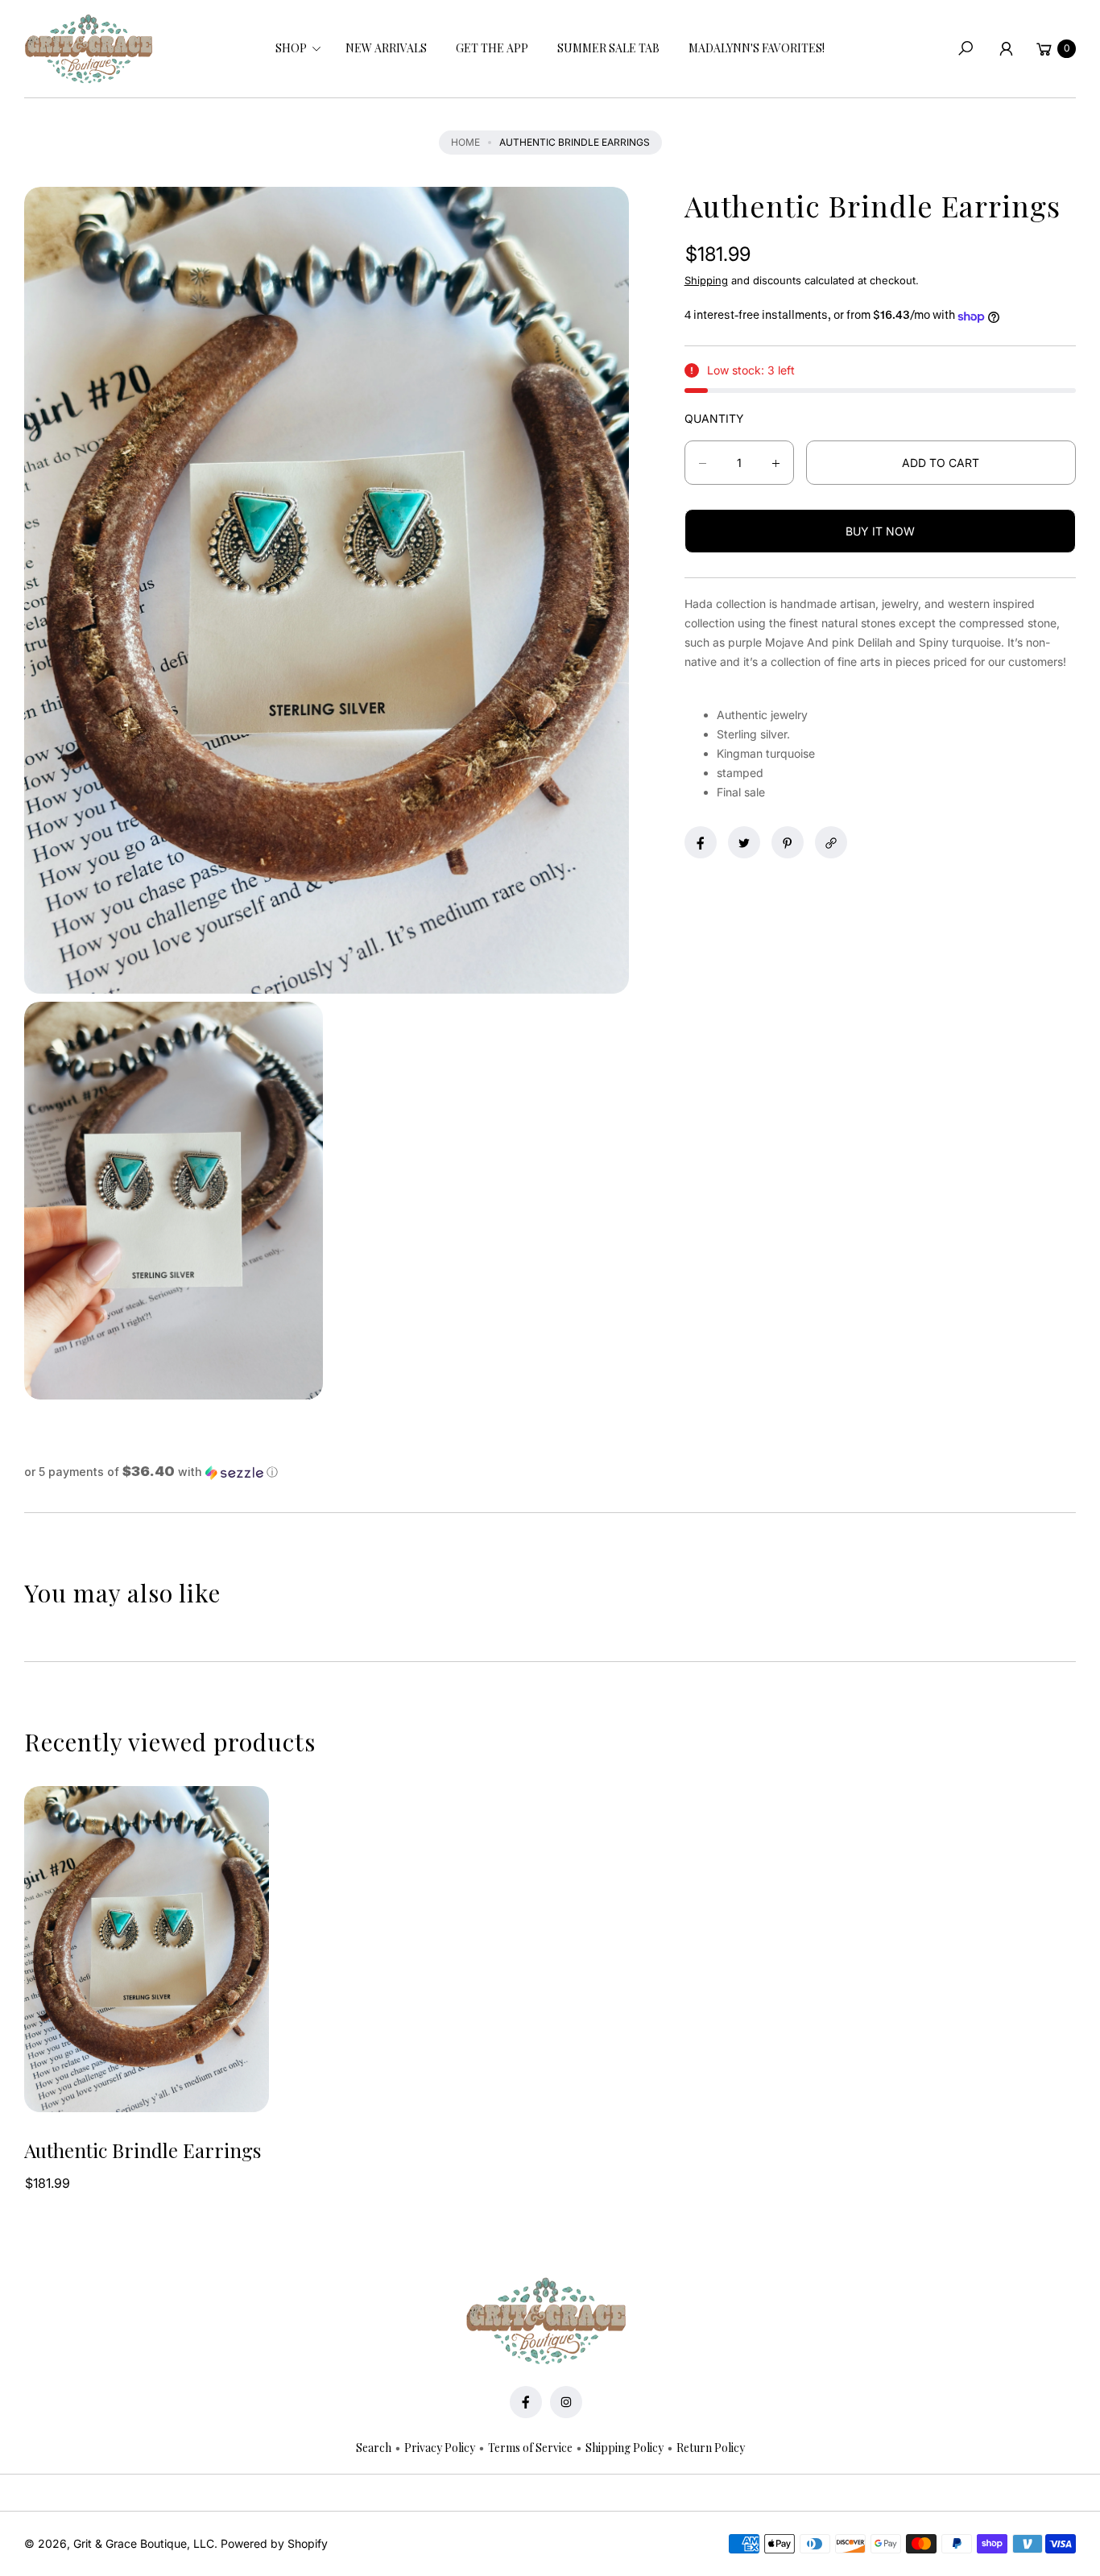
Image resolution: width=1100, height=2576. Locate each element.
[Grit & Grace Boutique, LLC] (89, 49)
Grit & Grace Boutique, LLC (144, 2543)
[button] (296, 48)
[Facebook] (526, 2402)
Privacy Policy (440, 2448)
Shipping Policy (624, 2448)
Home (465, 142)
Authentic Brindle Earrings (143, 2150)
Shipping (706, 281)
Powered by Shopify (274, 2543)
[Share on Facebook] (701, 843)
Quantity (714, 419)
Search (374, 2448)
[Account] (1006, 48)
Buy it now (880, 532)
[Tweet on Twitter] (744, 843)
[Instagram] (566, 2402)
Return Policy (711, 2448)
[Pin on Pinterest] (788, 843)
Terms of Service (530, 2448)
